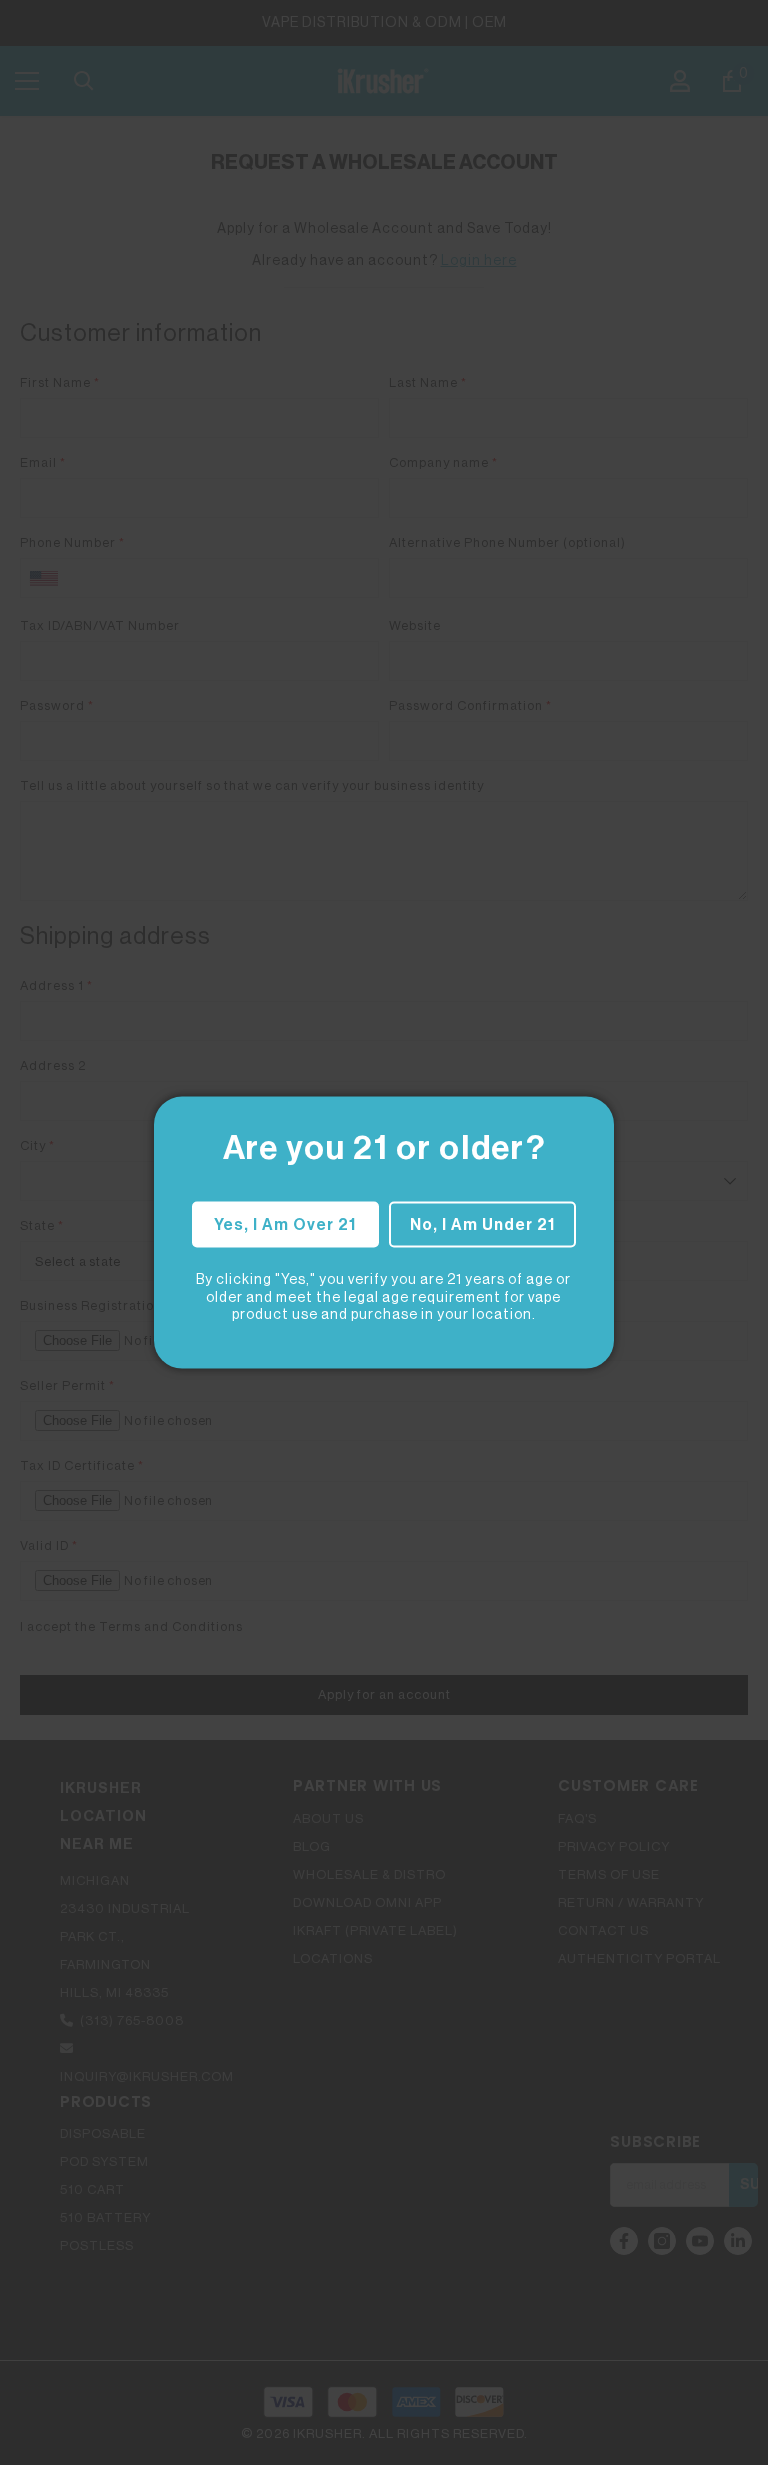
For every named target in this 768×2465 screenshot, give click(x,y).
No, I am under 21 (482, 1225)
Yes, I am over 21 (285, 1225)
